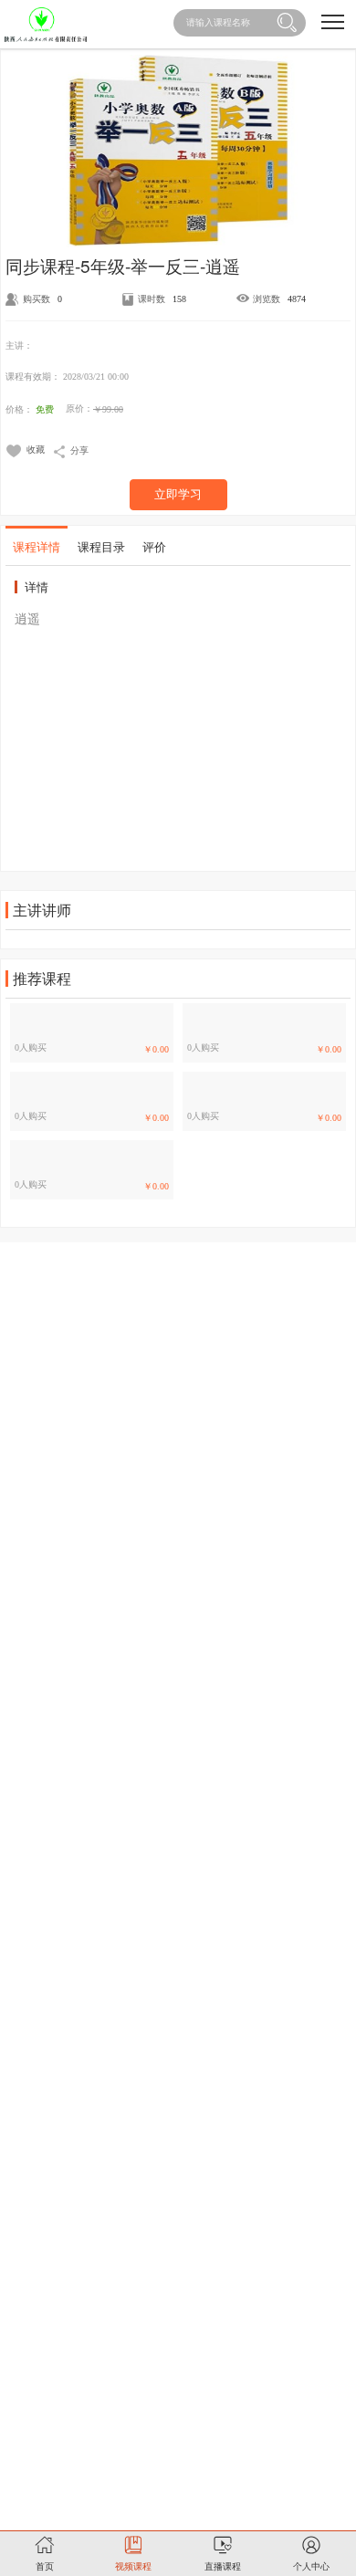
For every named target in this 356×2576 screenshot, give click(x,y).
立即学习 (178, 495)
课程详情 (37, 546)
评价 (154, 546)
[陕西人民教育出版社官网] (46, 24)
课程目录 (101, 546)
